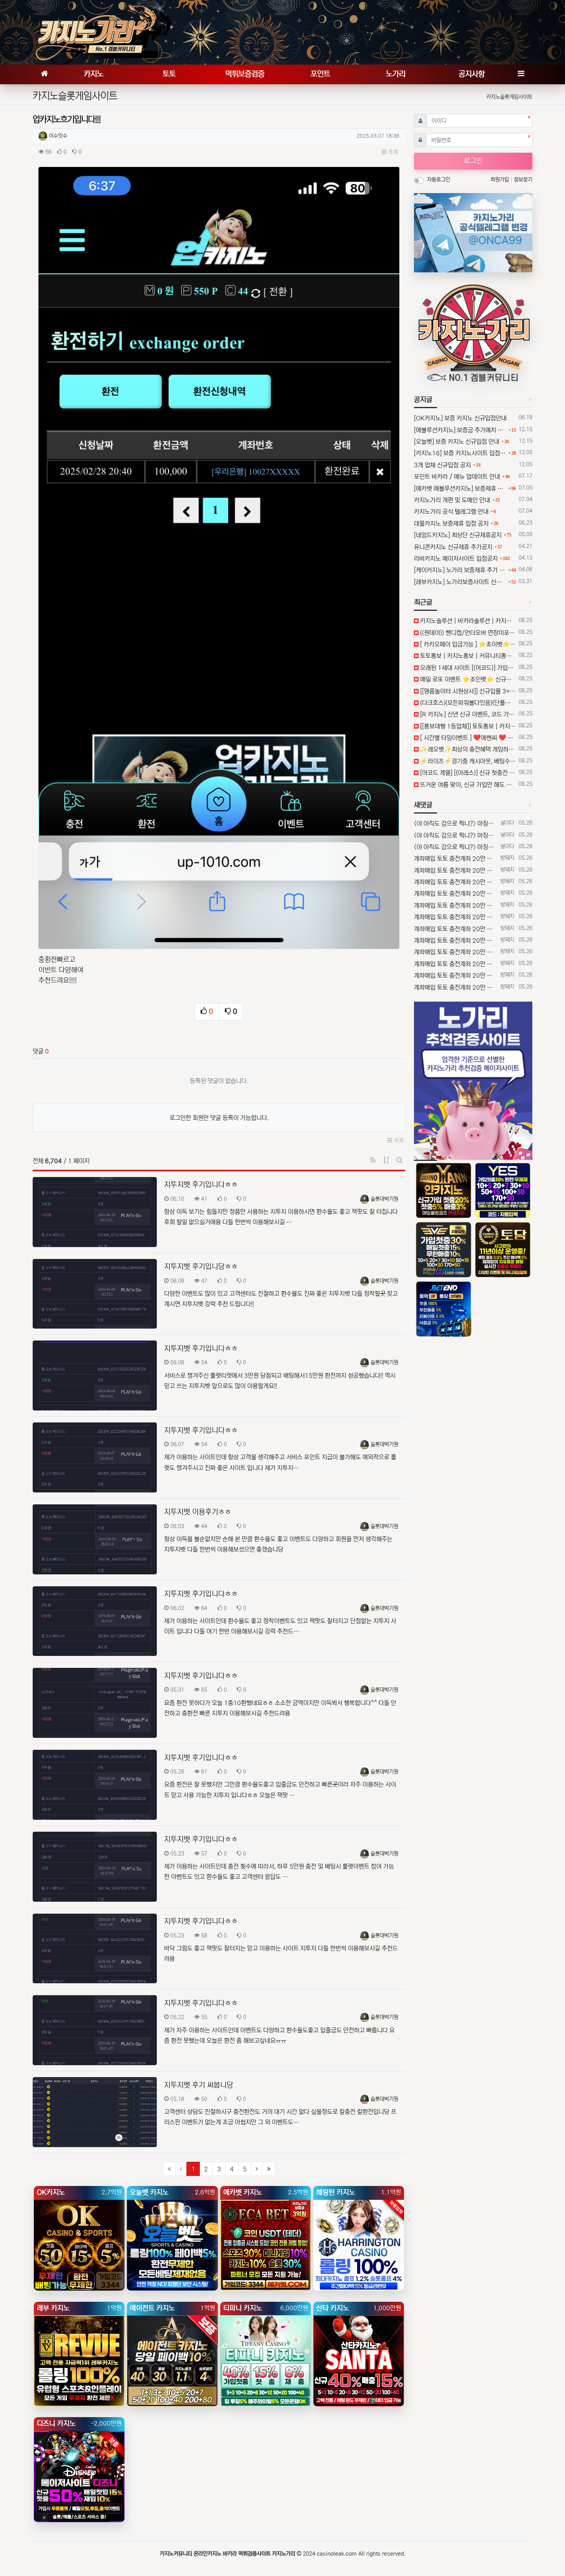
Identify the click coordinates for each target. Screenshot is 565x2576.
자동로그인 (439, 180)
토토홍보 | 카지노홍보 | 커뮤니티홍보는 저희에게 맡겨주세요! (467, 656)
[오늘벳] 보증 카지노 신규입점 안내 (457, 442)
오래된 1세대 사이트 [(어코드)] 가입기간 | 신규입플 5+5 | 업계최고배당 (467, 668)
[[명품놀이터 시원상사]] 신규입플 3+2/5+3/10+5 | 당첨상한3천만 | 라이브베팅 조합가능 (467, 691)
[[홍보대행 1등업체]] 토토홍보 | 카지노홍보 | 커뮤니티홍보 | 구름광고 (467, 726)
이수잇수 (58, 136)
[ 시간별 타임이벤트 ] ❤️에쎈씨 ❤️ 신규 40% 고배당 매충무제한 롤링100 (467, 738)
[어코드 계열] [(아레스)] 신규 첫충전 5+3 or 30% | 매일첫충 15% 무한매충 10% (467, 773)
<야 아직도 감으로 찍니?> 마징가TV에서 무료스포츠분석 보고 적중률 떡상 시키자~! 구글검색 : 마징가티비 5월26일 (456, 824)
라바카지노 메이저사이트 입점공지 (456, 559)
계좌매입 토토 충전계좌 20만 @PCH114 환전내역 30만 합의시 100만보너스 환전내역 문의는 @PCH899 (456, 859)
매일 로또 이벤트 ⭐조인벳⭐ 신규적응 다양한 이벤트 (467, 679)
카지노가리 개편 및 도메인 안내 (452, 500)
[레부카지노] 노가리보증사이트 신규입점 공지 (460, 582)
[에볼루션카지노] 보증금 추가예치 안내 (460, 430)
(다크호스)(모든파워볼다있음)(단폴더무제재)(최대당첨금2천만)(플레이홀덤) (467, 703)
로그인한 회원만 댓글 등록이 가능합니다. (219, 1118)
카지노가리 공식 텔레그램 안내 (451, 512)
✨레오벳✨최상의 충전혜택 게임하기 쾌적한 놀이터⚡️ (467, 749)
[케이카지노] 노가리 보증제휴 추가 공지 (460, 570)
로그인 (473, 161)
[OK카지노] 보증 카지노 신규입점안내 (460, 418)
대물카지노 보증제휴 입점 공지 (451, 524)
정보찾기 (523, 180)
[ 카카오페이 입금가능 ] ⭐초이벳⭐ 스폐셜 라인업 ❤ (467, 644)
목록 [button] (392, 152)
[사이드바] (521, 74)
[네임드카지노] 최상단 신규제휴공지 (458, 535)
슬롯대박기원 (384, 1199)
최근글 (423, 602)
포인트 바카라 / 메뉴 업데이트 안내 (457, 477)
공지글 (423, 400)
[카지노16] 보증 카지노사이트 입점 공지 (460, 453)
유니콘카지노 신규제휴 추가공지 (453, 547)
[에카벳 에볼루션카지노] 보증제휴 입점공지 (460, 489)
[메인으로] (44, 74)
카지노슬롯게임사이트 (509, 97)
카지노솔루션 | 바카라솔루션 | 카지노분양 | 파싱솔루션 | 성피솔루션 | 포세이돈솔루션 (467, 621)
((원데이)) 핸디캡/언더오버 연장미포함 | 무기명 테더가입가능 (467, 633)
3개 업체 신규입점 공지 (442, 465)
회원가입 (500, 180)
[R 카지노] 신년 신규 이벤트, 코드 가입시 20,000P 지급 (467, 714)
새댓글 (423, 805)
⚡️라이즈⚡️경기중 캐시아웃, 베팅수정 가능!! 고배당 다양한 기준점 (467, 761)
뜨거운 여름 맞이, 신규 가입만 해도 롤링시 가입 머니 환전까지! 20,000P (467, 785)
